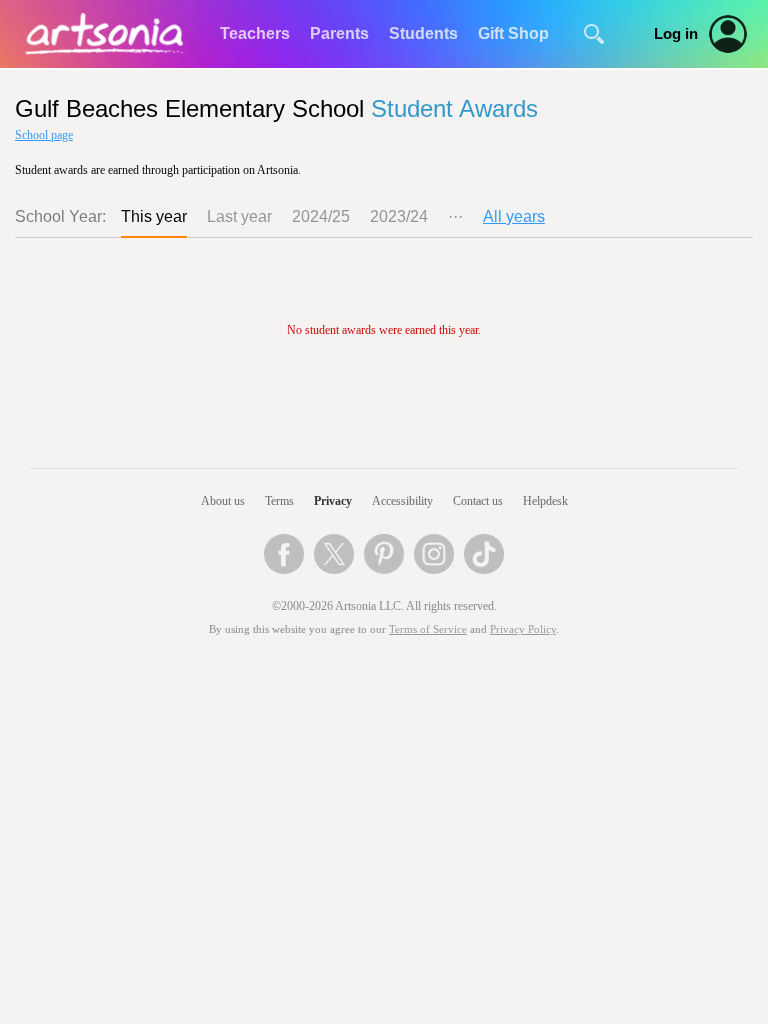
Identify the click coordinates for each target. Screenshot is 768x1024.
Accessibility (402, 501)
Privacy (333, 501)
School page (44, 135)
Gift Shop (513, 33)
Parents (339, 33)
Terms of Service (428, 629)
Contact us (478, 501)
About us (223, 501)
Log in (676, 34)
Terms (279, 501)
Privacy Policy (523, 629)
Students (423, 33)
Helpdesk (545, 501)
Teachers (255, 33)
